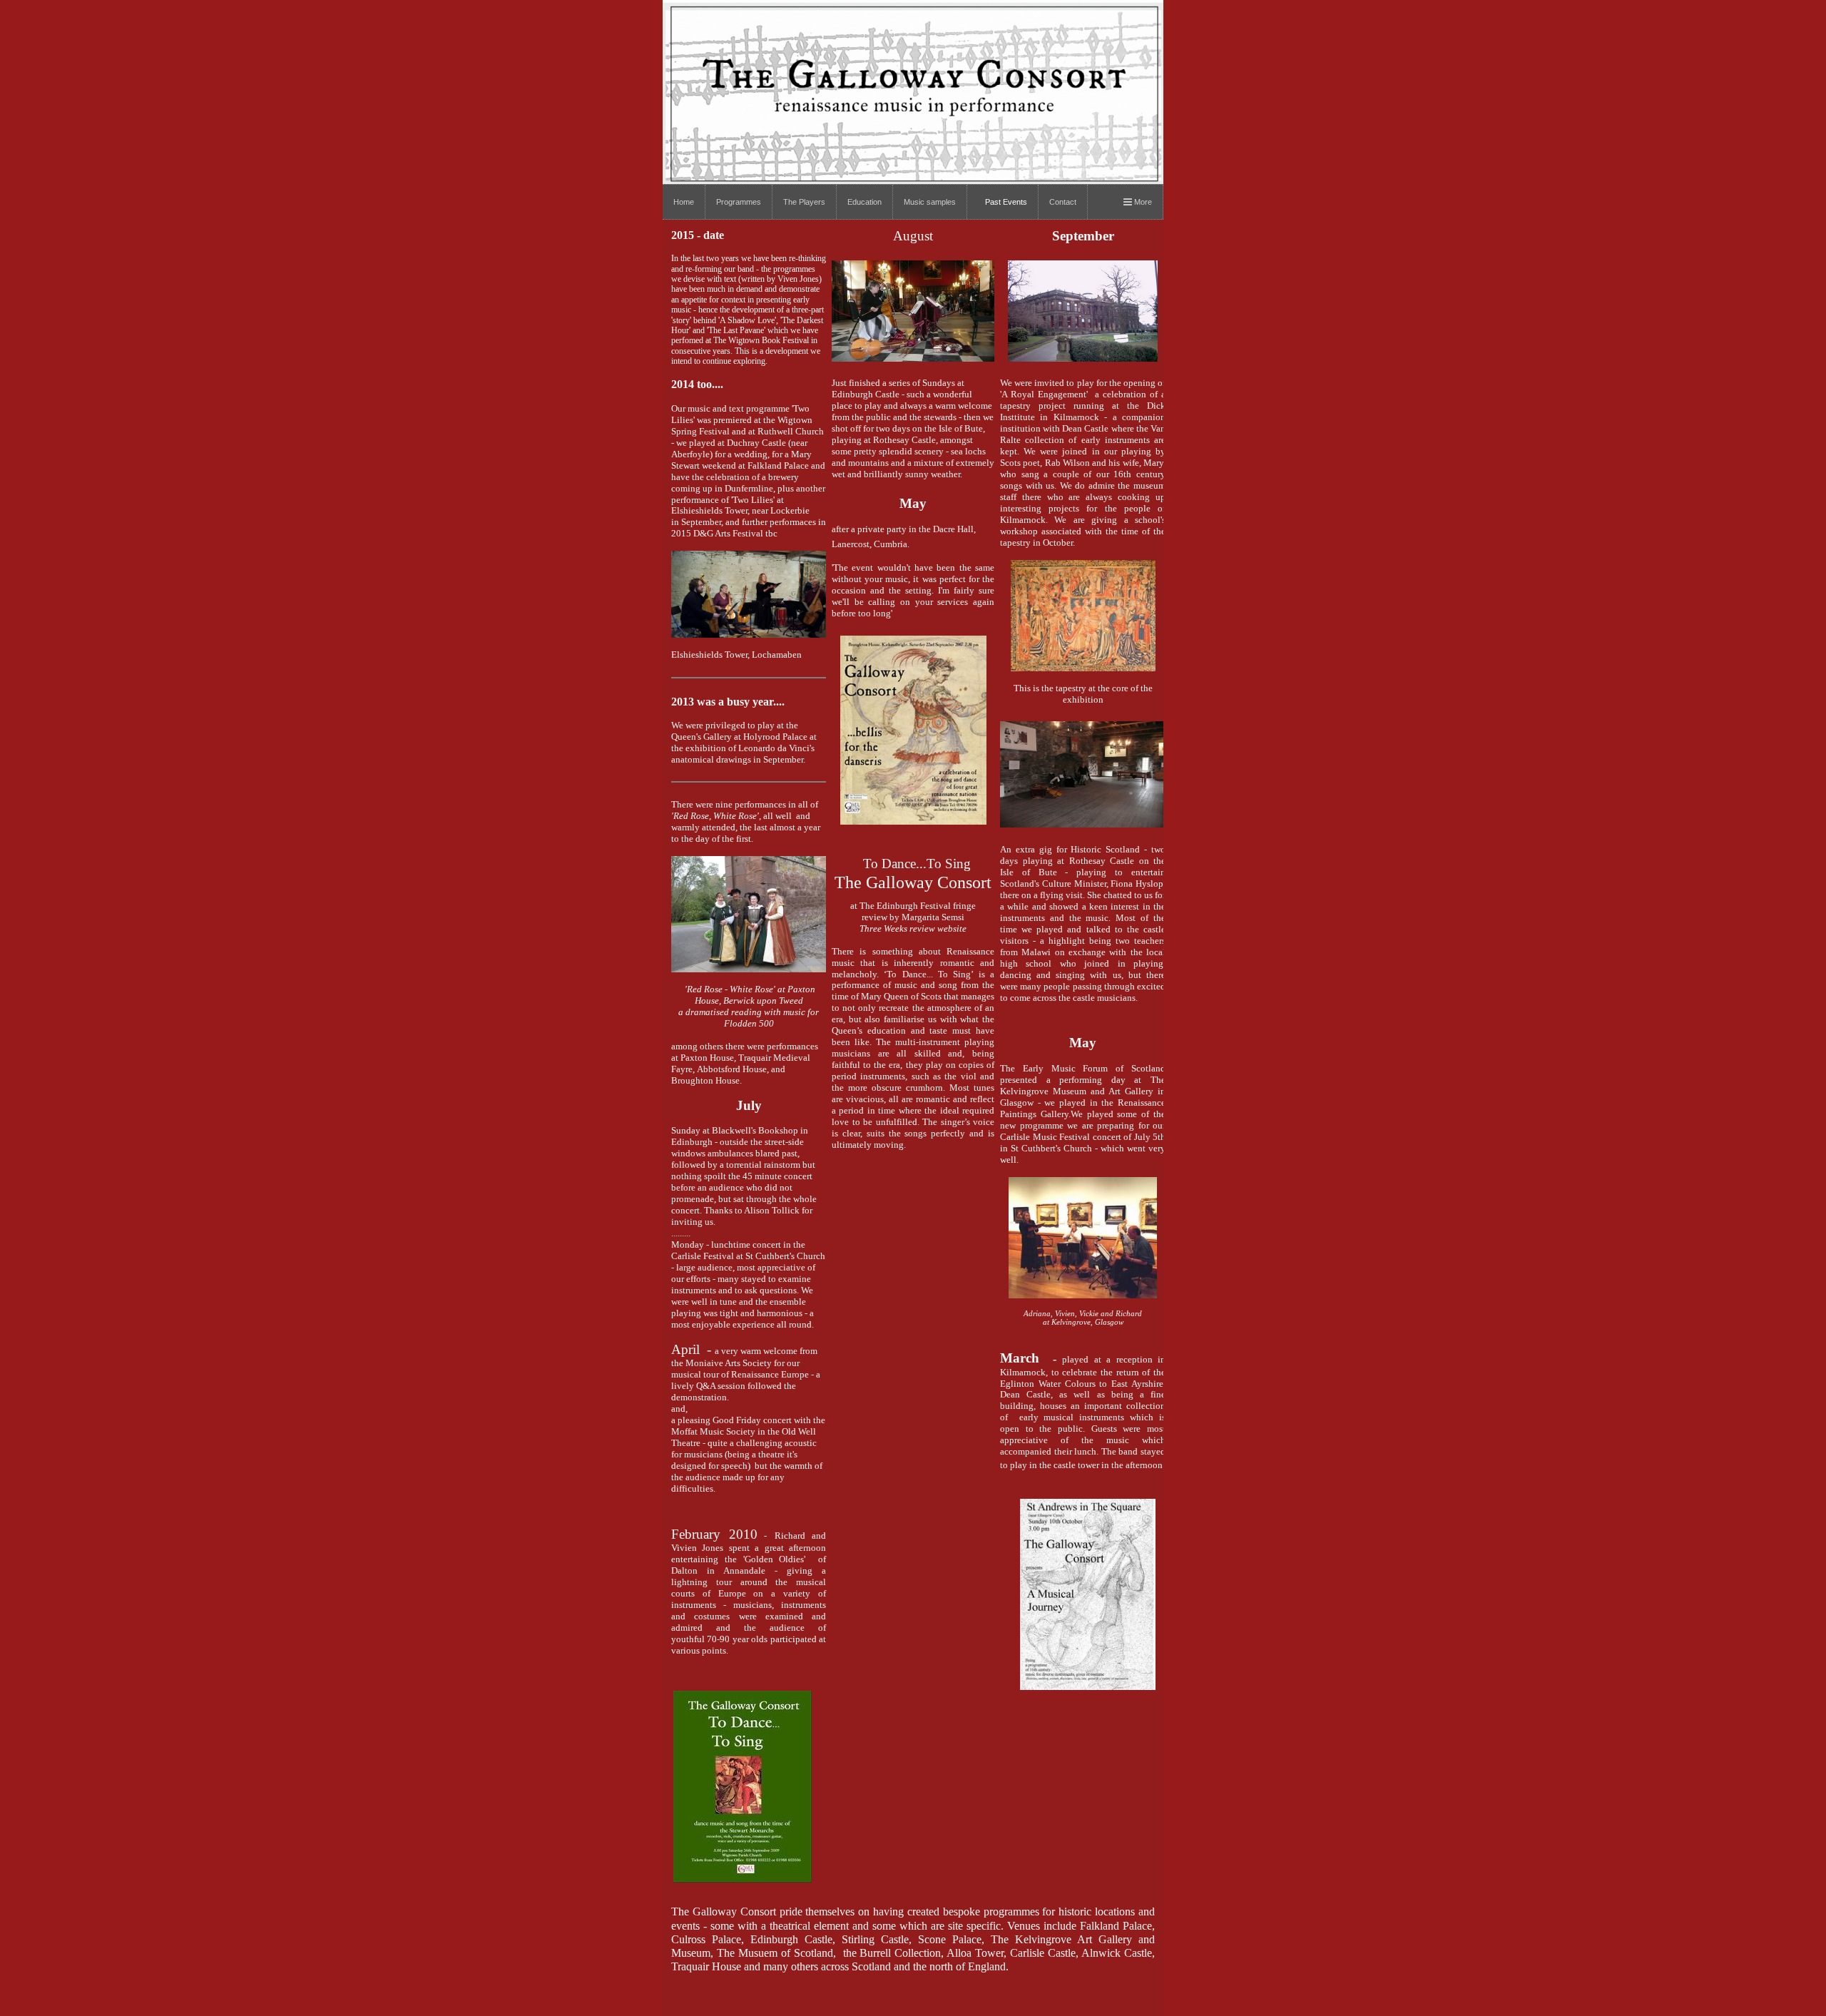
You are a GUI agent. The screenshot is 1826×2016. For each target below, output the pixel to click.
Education (864, 202)
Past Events (1006, 202)
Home (684, 202)
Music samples (930, 202)
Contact (1063, 202)
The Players (804, 202)
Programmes (739, 202)
